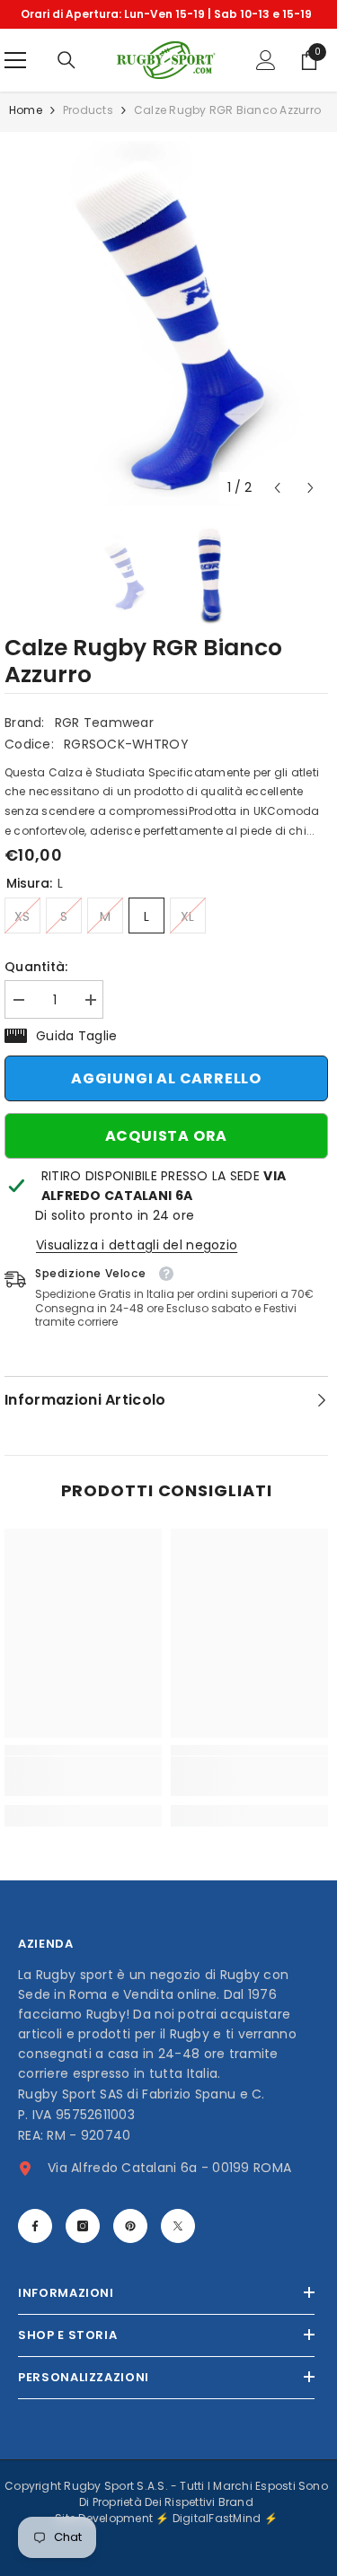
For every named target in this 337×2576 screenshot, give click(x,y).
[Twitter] (178, 2226)
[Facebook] (35, 2226)
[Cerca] (67, 60)
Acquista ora (167, 1136)
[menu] (15, 60)
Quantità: (36, 967)
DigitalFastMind (218, 2518)
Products (88, 110)
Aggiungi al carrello (166, 1078)
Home (26, 110)
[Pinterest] (130, 2226)
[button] (277, 488)
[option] (166, 14)
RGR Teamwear (104, 723)
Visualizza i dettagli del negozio (137, 1245)
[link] (83, 1776)
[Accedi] (266, 60)
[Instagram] (83, 2226)
